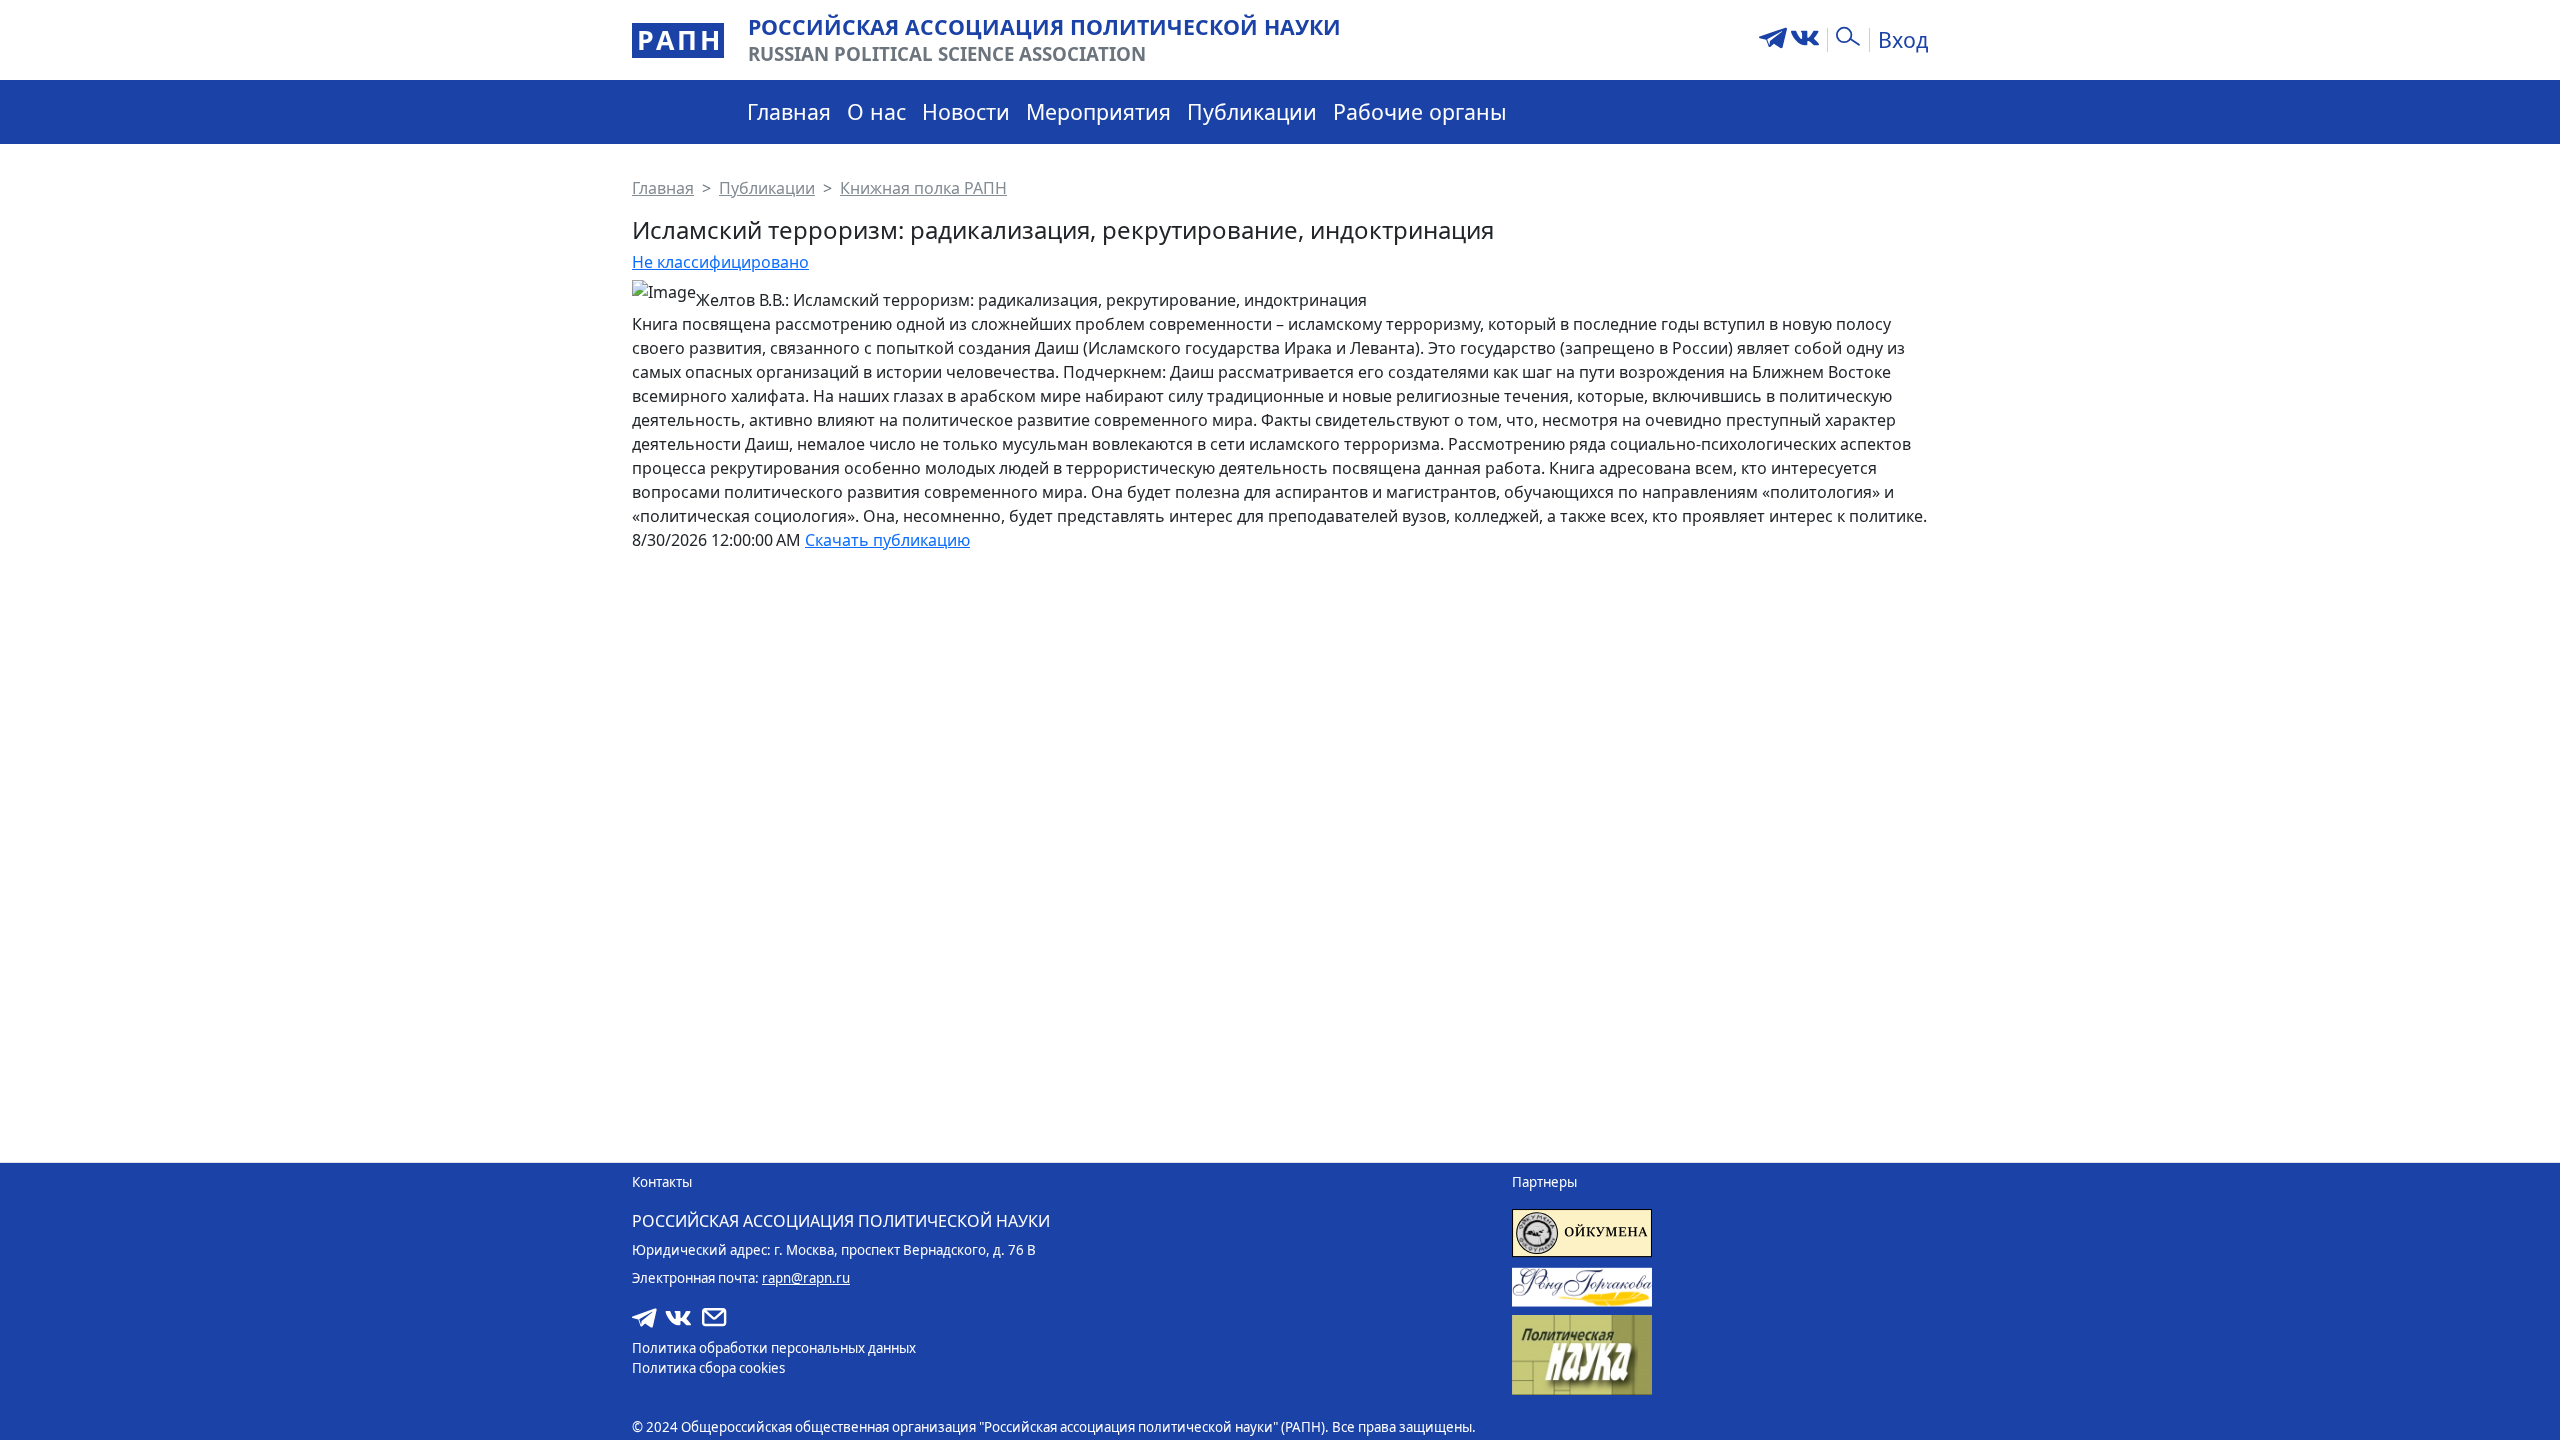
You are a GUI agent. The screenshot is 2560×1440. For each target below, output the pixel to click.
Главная (789, 111)
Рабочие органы (1420, 111)
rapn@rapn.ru (806, 1278)
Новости (966, 111)
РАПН (680, 40)
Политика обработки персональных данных (774, 1348)
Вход (1903, 39)
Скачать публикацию (887, 540)
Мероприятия (1098, 111)
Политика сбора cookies (708, 1368)
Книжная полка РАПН (923, 188)
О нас (876, 111)
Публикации (1252, 111)
